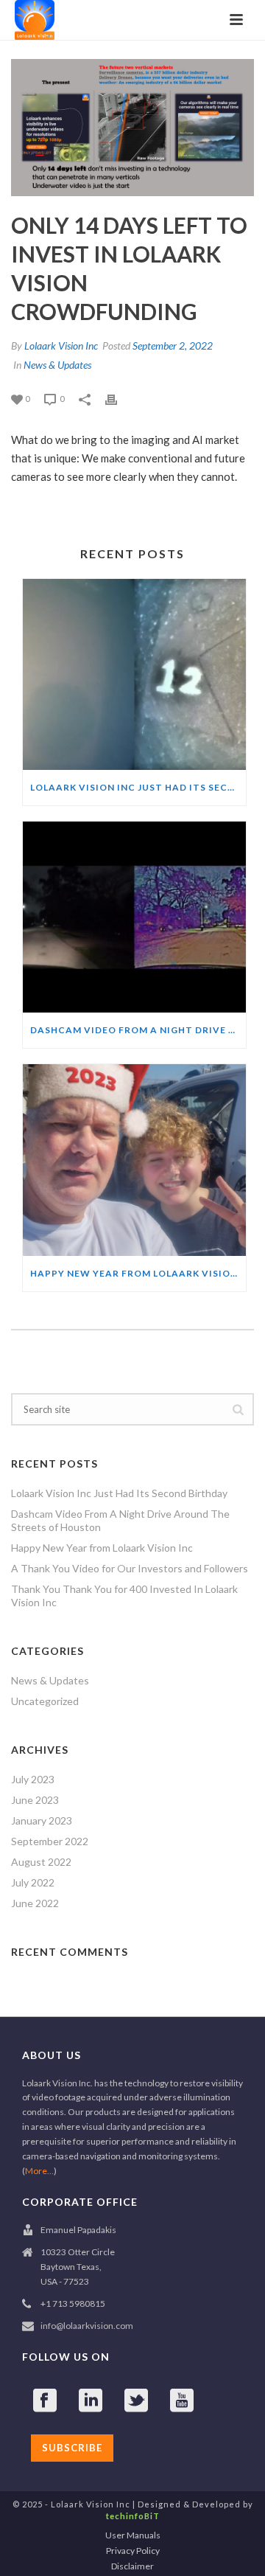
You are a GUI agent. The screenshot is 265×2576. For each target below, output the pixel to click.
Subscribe (72, 2448)
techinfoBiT (133, 2516)
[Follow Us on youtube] (182, 2401)
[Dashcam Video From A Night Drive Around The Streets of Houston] (134, 917)
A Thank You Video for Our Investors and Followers (130, 1568)
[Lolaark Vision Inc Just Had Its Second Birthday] (134, 674)
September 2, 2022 (173, 346)
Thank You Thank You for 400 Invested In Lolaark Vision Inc (124, 1596)
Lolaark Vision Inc (61, 346)
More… (39, 2171)
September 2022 (50, 1841)
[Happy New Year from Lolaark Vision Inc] (134, 1160)
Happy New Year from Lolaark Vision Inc (138, 1273)
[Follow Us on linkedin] (91, 2401)
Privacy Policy (133, 2551)
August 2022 (41, 1862)
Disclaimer (132, 2566)
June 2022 (35, 1903)
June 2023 (35, 1800)
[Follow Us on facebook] (45, 2401)
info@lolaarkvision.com (87, 2326)
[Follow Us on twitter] (136, 2401)
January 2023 (42, 1820)
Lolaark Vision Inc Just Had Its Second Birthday (138, 787)
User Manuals (133, 2535)
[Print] (119, 398)
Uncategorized (45, 1701)
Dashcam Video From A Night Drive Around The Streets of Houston (138, 1030)
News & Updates (57, 365)
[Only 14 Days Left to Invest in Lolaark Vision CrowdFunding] (132, 128)
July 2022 (33, 1882)
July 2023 (33, 1779)
